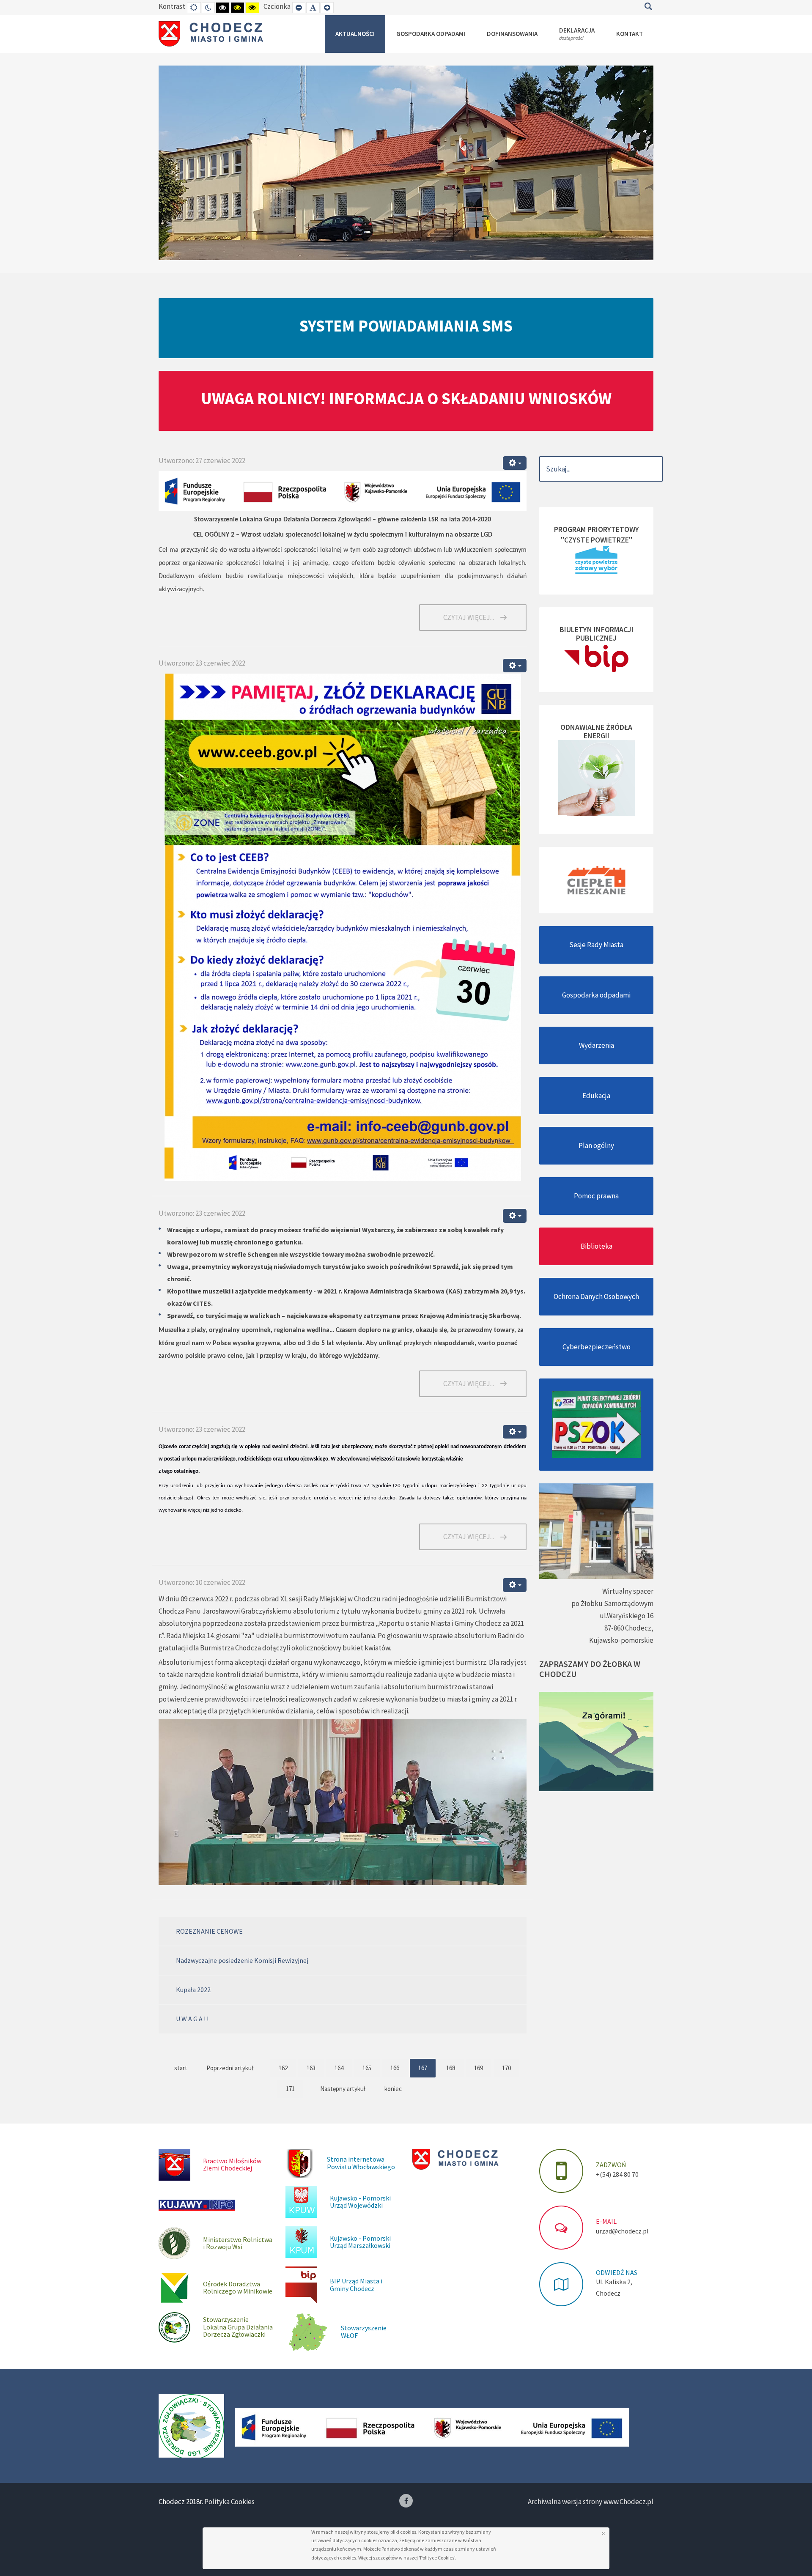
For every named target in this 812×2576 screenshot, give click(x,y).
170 (506, 2068)
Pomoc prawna (596, 1196)
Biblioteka (597, 1246)
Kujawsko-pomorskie (621, 1640)
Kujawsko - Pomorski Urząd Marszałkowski (360, 2242)
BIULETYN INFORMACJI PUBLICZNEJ (597, 634)
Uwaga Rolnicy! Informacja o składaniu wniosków (406, 398)
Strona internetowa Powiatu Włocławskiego (361, 2163)
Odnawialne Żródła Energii (596, 731)
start (181, 2068)
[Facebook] (406, 2501)
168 (451, 2068)
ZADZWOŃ (611, 2165)
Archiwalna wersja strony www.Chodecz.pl (591, 2502)
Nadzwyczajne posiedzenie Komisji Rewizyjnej (242, 1960)
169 (479, 2068)
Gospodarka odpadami (596, 995)
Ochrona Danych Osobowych (596, 1296)
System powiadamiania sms (406, 326)
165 (367, 2068)
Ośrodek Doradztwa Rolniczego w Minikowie (238, 2288)
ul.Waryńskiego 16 (627, 1616)
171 (290, 2089)
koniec (393, 2089)
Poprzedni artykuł (230, 2068)
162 (283, 2068)
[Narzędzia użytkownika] (515, 463)
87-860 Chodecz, (629, 1628)
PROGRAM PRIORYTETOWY (597, 529)
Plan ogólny (596, 1145)
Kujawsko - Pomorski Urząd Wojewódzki (360, 2202)
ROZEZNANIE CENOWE (209, 1931)
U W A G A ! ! (192, 2019)
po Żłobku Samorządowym (612, 1603)
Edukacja (596, 1096)
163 (311, 2068)
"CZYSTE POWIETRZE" (597, 540)
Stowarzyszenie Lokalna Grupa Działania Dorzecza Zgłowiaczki (238, 2327)
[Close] (603, 2534)
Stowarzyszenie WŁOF (364, 2332)
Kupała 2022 (193, 1990)
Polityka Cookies (229, 2502)
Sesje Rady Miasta (596, 945)
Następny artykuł (343, 2089)
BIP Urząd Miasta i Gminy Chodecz (356, 2285)
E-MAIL (606, 2221)
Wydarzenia (597, 1045)
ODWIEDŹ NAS (617, 2272)
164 (339, 2068)
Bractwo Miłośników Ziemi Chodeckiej (232, 2165)
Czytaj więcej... (469, 617)
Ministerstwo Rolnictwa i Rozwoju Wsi (238, 2243)
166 (395, 2068)
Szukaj (648, 6)
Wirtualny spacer (628, 1591)
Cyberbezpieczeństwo (597, 1347)
